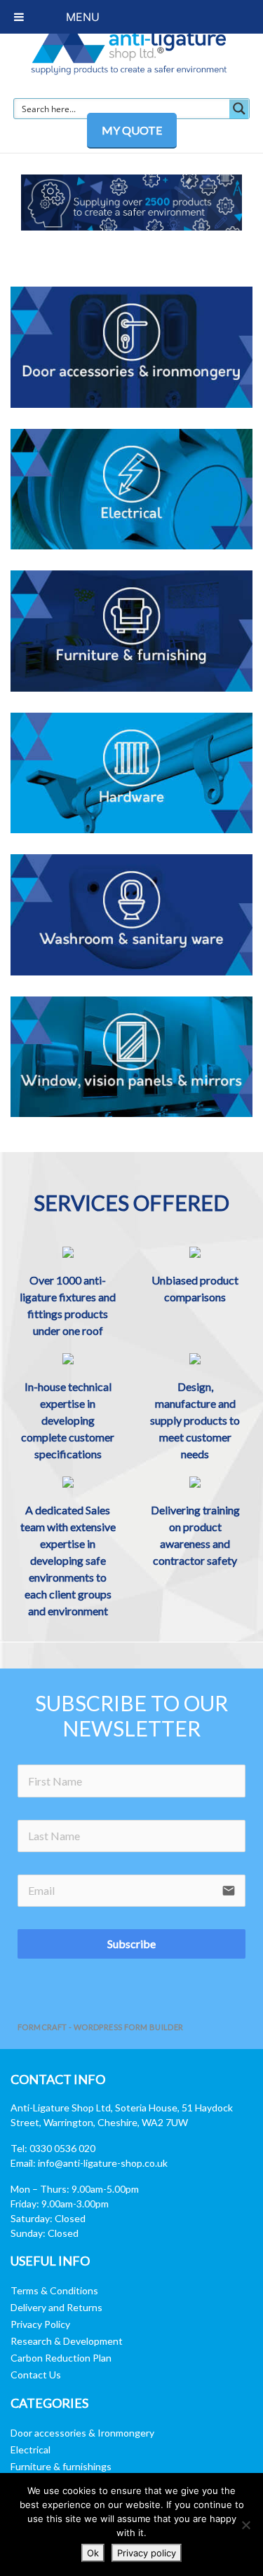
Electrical (31, 2450)
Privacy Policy (40, 2324)
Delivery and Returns (56, 2307)
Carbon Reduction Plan (61, 2358)
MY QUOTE (132, 130)
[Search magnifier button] (239, 109)
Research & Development (67, 2341)
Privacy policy (147, 2553)
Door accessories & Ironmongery (82, 2433)
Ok (93, 2553)
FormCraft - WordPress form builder (101, 2027)
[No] (245, 2525)
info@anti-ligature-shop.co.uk (103, 2163)
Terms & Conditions (54, 2290)
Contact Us (36, 2375)
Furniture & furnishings (61, 2466)
